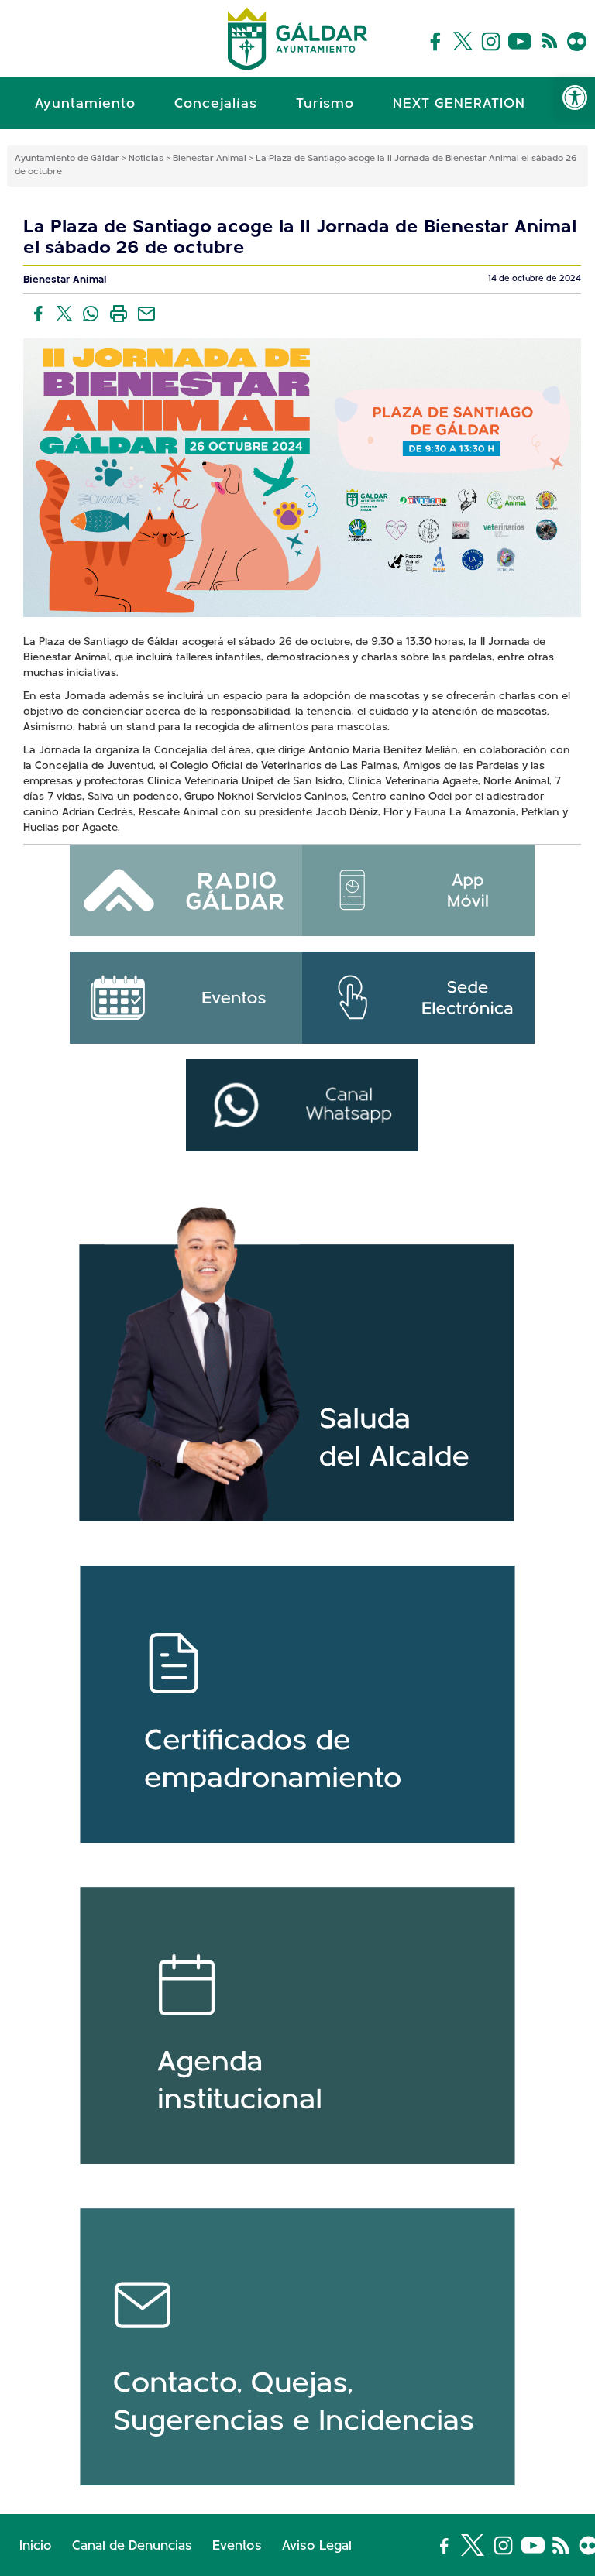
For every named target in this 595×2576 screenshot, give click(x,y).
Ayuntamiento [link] (85, 105)
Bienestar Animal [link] (65, 280)
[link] (575, 98)
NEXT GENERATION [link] (459, 105)
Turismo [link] (325, 105)
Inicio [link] (36, 2546)
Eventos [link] (237, 2546)
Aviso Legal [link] (317, 2546)
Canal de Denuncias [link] (132, 2546)
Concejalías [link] (216, 105)
